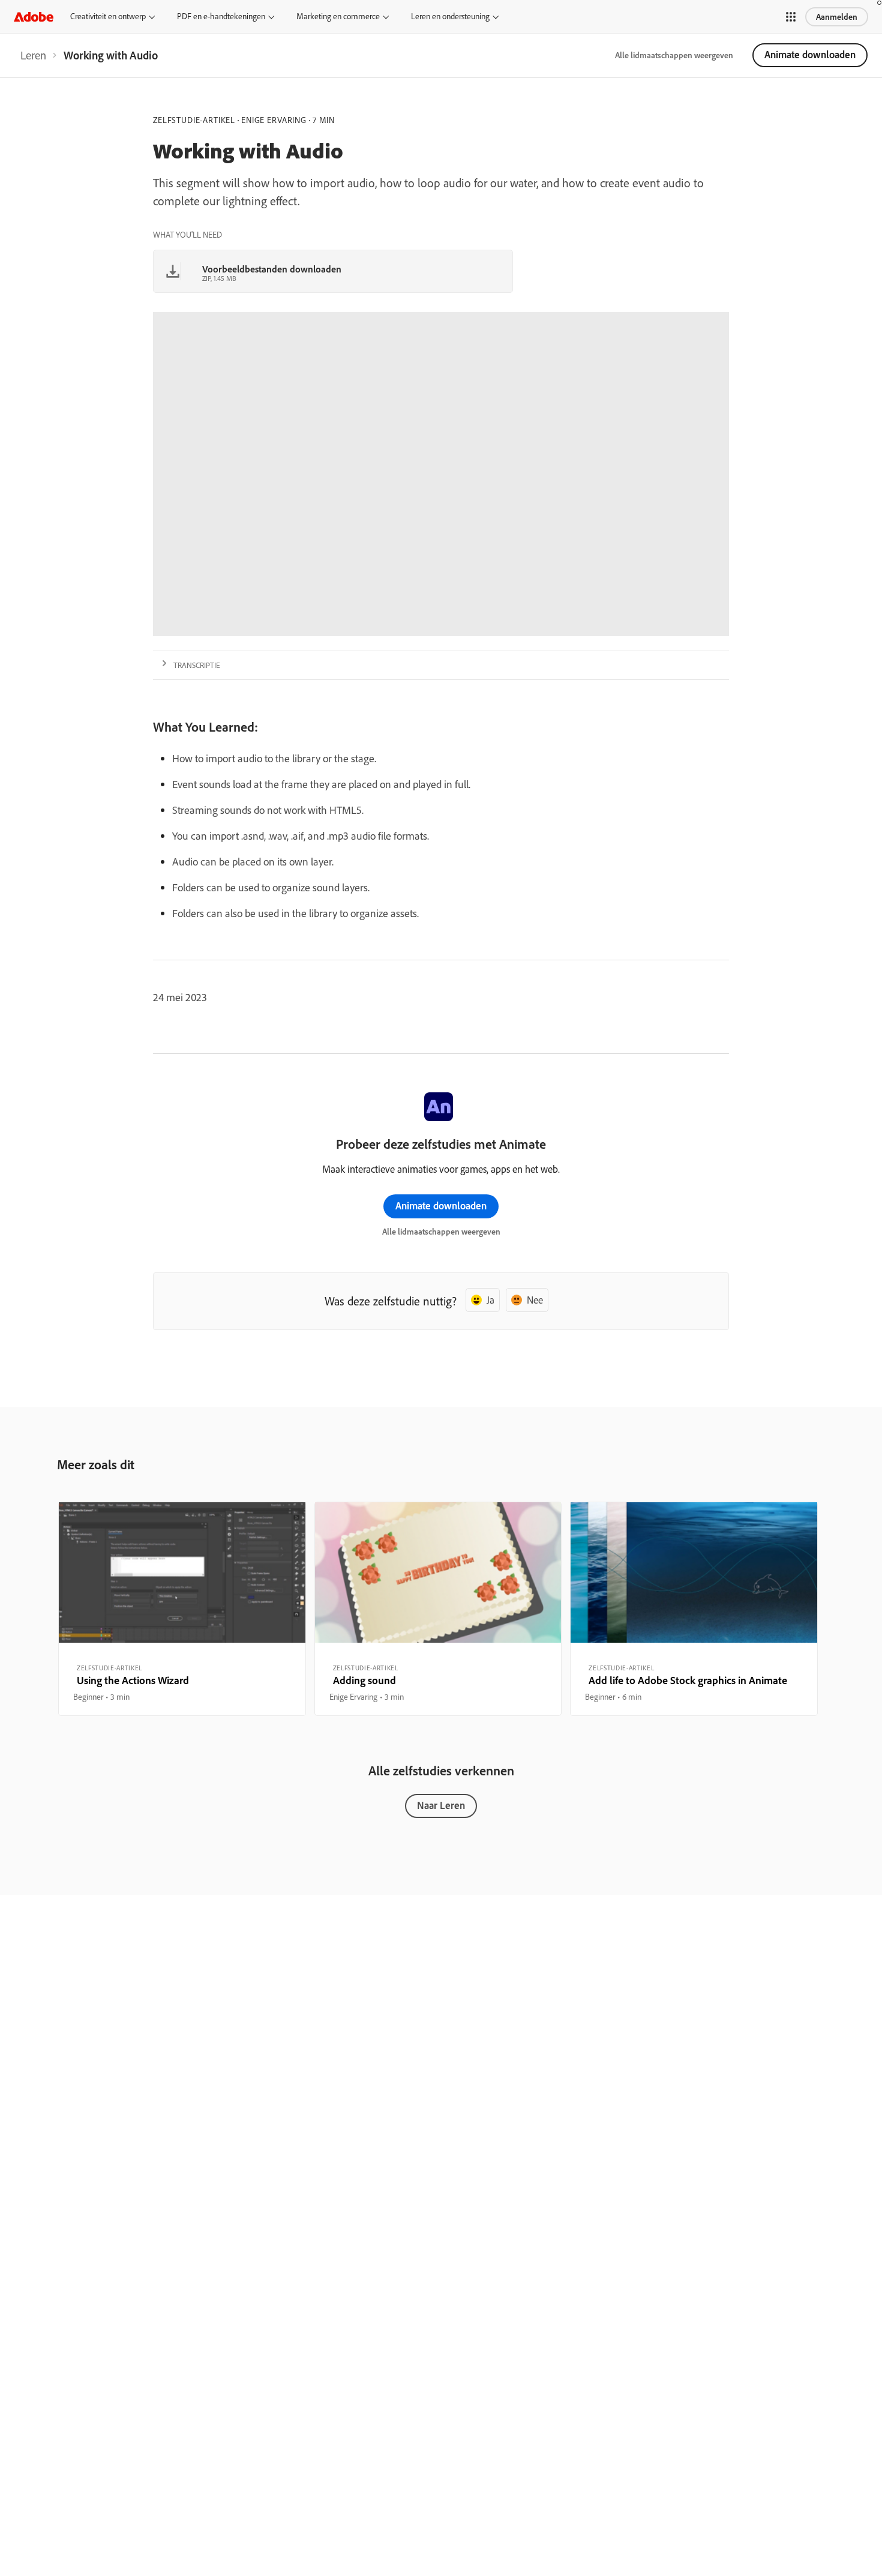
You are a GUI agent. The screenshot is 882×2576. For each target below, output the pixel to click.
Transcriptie (197, 665)
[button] (791, 17)
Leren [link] (33, 55)
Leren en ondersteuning (450, 16)
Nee (535, 1300)
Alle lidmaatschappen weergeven (674, 55)
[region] (182, 1608)
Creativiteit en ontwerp (108, 16)
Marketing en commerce (338, 16)
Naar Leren (441, 1805)
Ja (490, 1300)
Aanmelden (837, 17)
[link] (33, 55)
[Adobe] (34, 17)
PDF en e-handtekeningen (221, 16)
